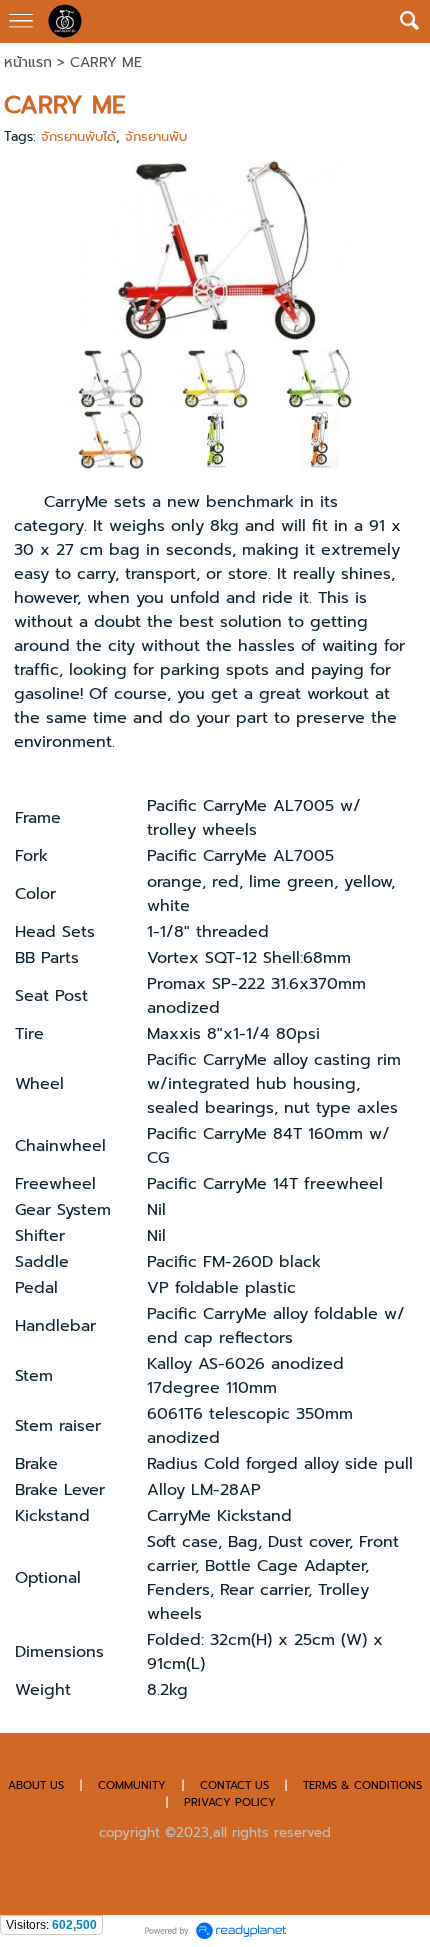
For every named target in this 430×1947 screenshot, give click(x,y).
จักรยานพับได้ (78, 136)
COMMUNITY (132, 1785)
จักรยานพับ (156, 136)
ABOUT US (36, 1785)
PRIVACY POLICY (230, 1802)
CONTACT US (236, 1785)
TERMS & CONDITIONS (362, 1785)
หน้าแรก (28, 62)
